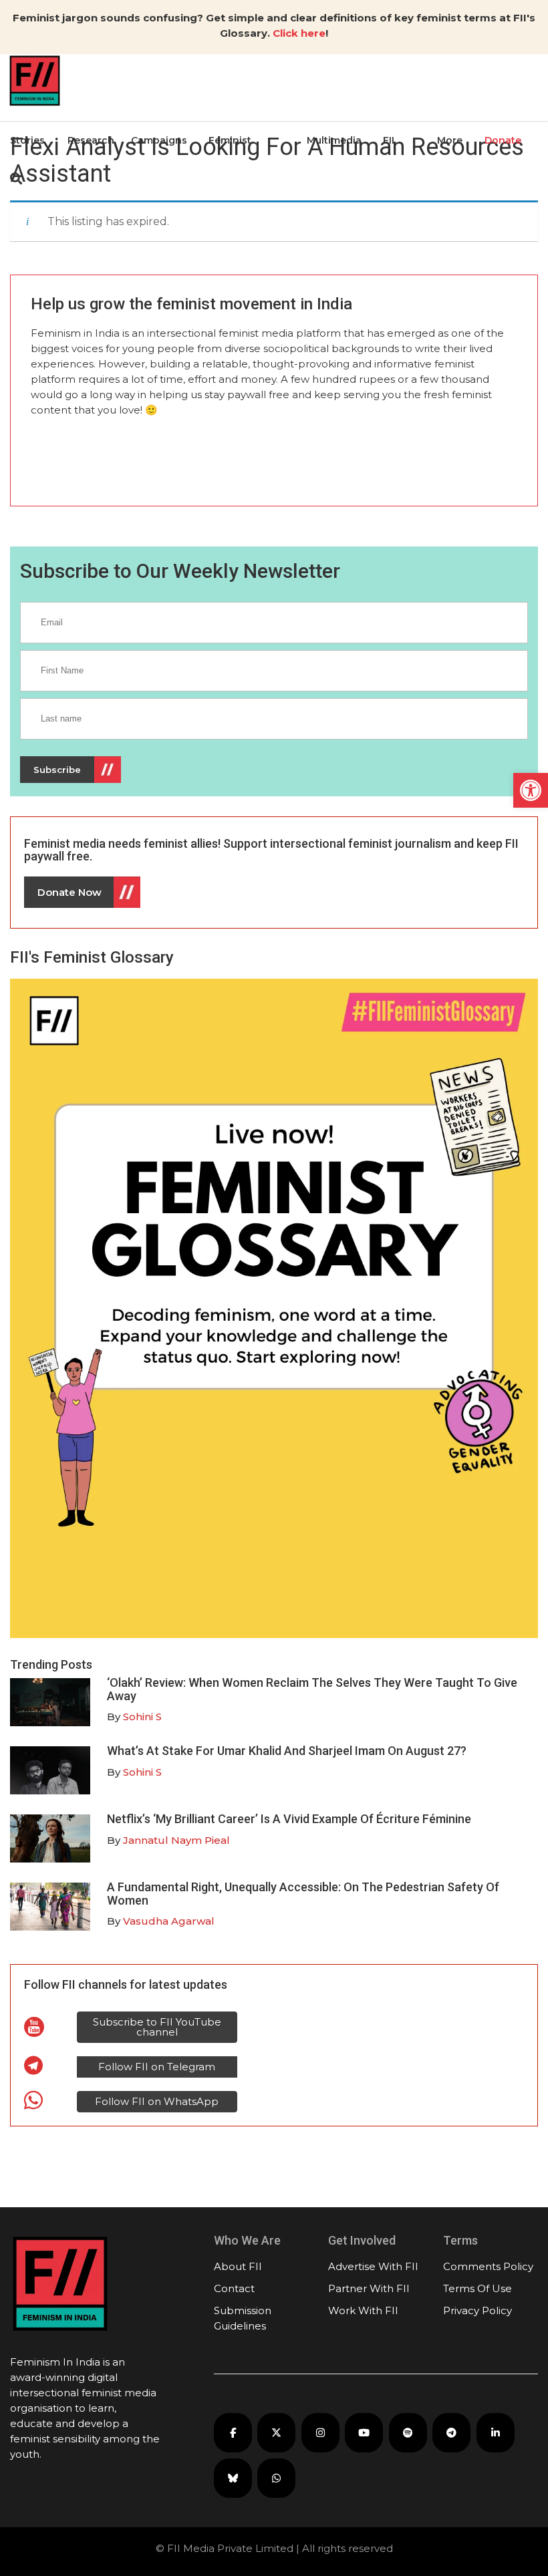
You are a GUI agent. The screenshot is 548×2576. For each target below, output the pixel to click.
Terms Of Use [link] (477, 2288)
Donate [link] (503, 140)
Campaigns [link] (159, 140)
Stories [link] (27, 140)
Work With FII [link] (363, 2310)
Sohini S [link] (142, 1717)
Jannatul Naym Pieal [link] (176, 1840)
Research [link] (91, 140)
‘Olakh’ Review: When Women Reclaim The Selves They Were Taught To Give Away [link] (312, 1689)
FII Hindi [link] (396, 173)
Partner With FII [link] (369, 2288)
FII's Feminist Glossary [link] (92, 957)
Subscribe (57, 770)
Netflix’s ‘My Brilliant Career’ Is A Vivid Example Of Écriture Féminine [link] (289, 1819)
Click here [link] (299, 33)
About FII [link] (238, 2266)
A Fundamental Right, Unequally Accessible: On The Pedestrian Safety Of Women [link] (303, 1894)
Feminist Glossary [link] (230, 173)
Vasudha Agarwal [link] (169, 1921)
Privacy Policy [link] (477, 2310)
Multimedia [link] (334, 140)
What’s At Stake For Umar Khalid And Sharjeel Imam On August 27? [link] (287, 1751)
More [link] (450, 140)
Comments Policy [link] (488, 2266)
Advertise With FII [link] (373, 2266)
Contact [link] (234, 2288)
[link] (531, 790)
